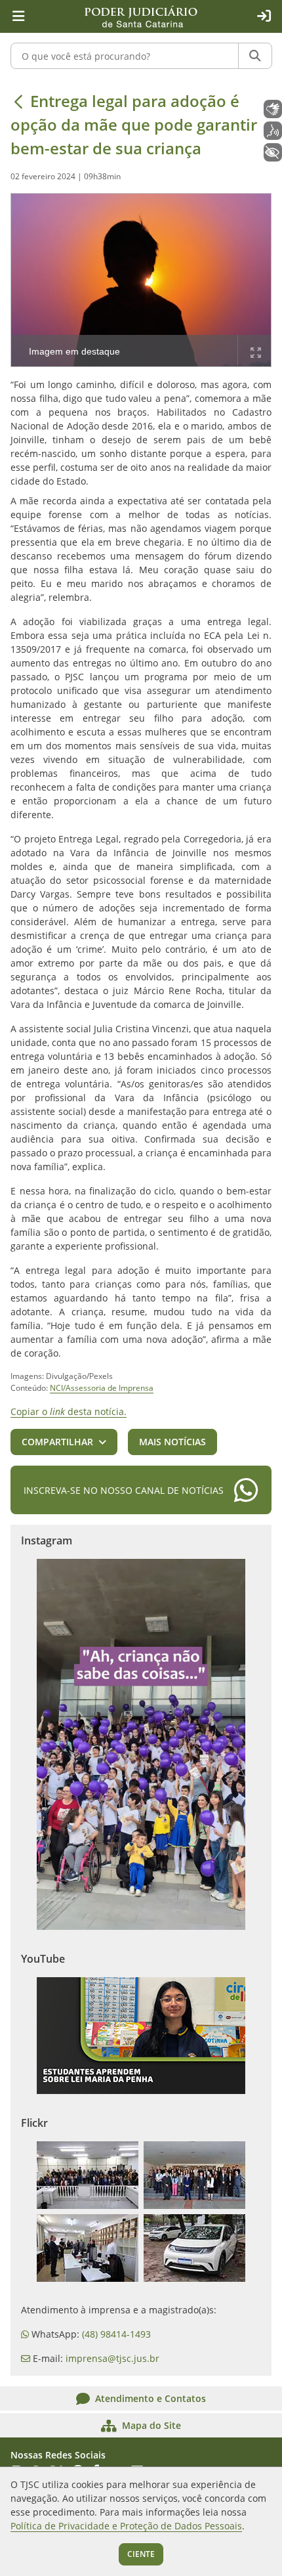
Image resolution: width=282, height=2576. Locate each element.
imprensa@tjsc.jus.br (112, 2358)
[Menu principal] (18, 16)
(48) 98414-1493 (116, 2334)
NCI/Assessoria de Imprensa (102, 1388)
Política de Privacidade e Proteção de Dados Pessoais (126, 2526)
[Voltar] (18, 101)
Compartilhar (57, 1442)
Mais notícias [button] (172, 1442)
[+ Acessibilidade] (273, 152)
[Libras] (273, 109)
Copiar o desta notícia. (69, 1411)
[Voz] (273, 131)
